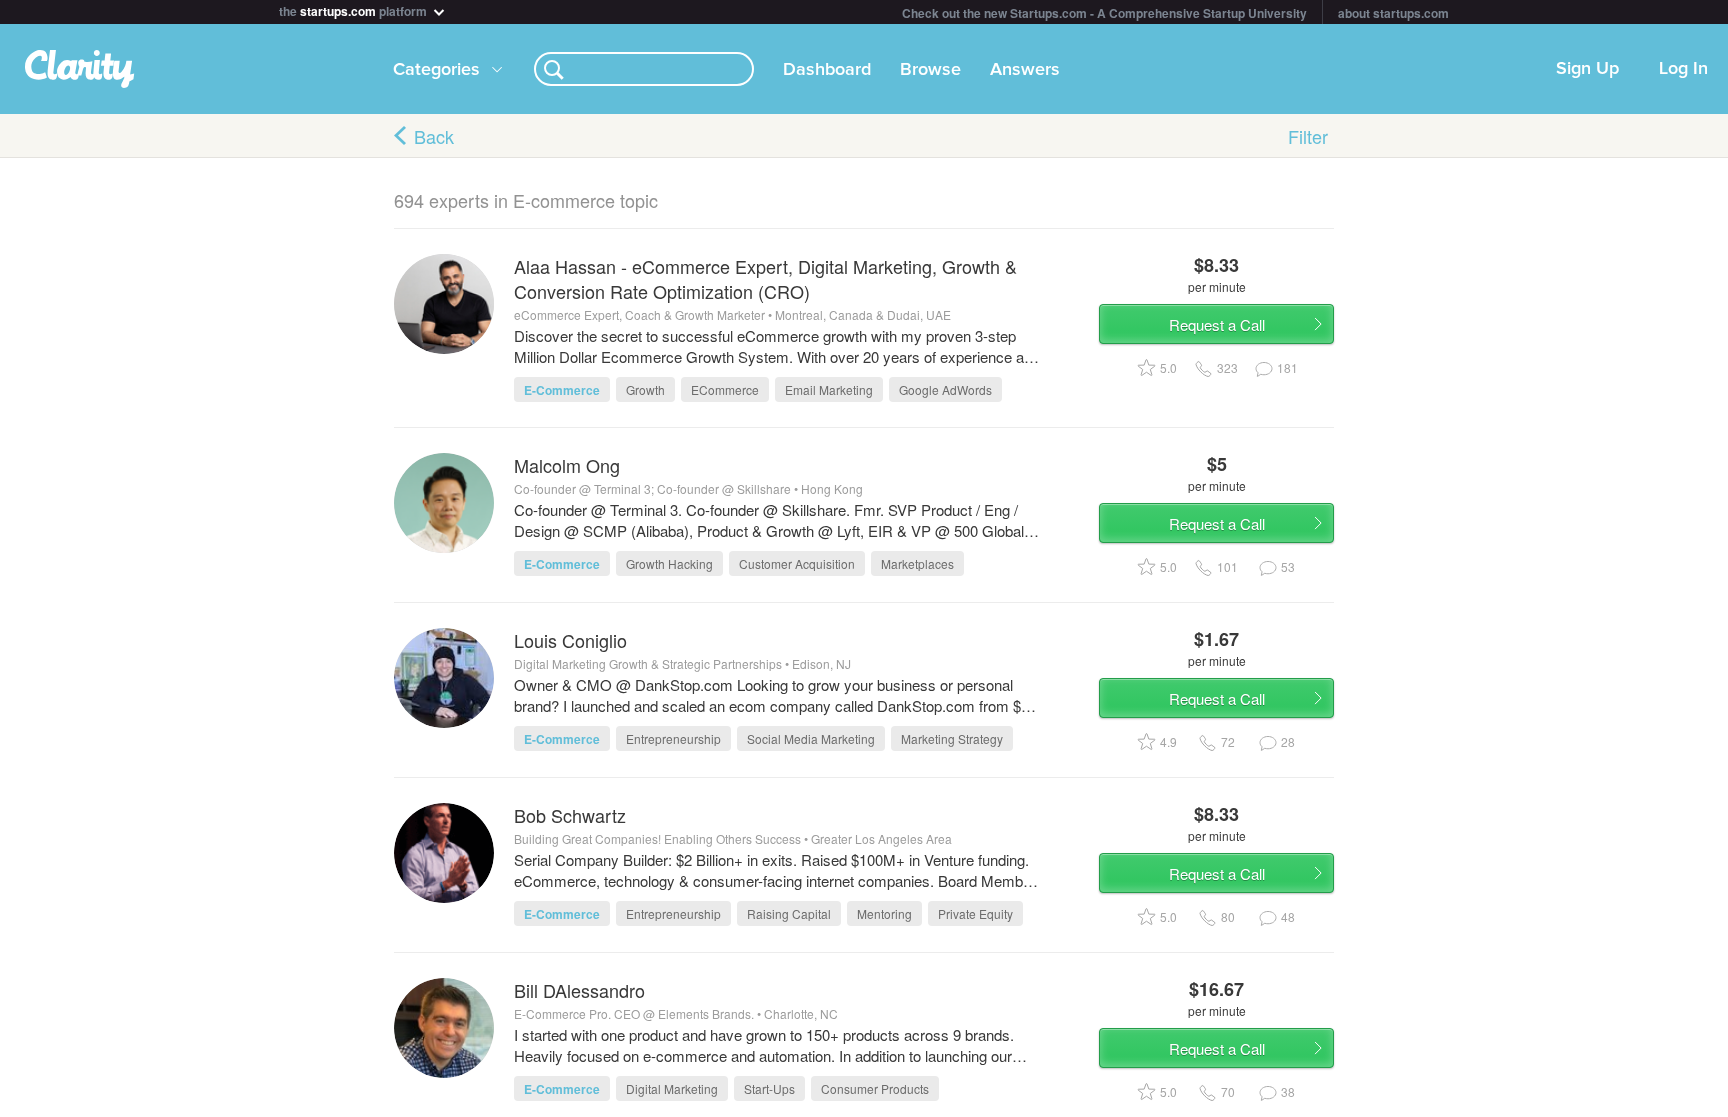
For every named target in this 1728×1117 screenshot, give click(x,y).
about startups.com (1393, 13)
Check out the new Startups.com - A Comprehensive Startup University (1104, 13)
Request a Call (1217, 324)
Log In (1683, 69)
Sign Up (1587, 69)
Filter (1308, 136)
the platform (354, 9)
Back (434, 136)
